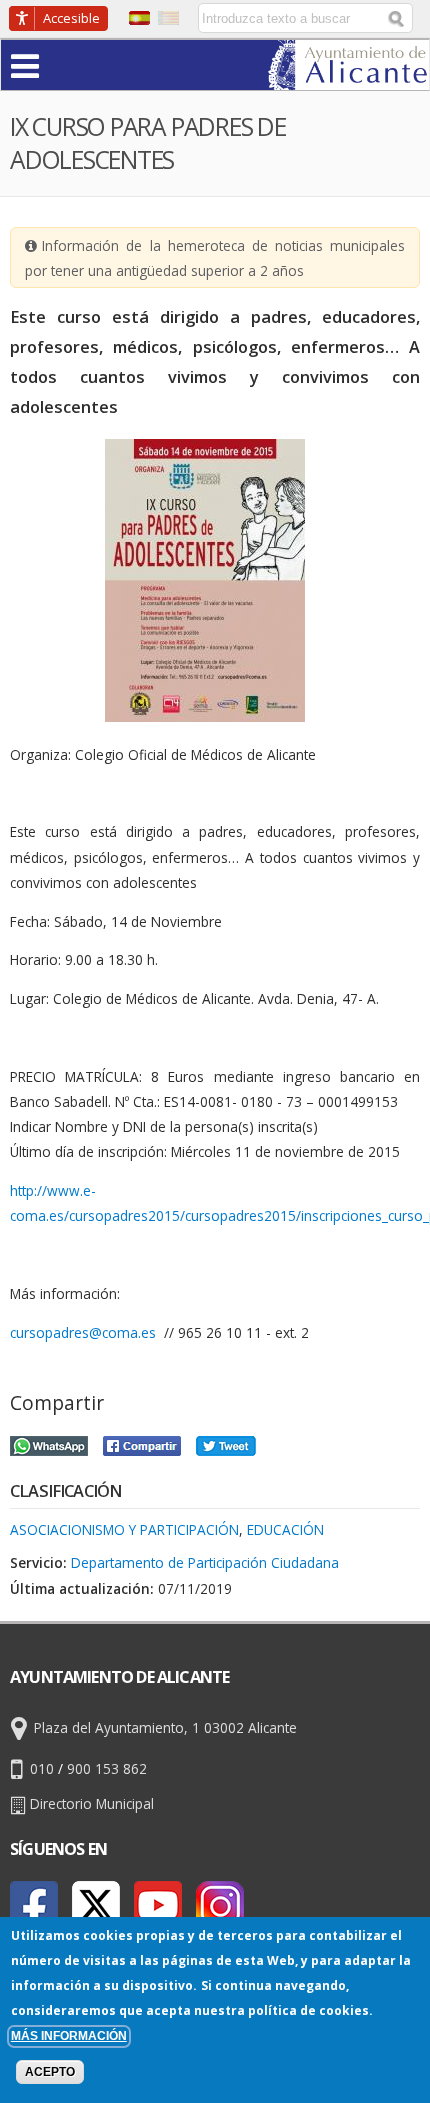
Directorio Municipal (92, 1803)
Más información (69, 2036)
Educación (285, 1529)
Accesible (71, 18)
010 (42, 1768)
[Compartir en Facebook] (142, 1442)
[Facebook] (34, 1905)
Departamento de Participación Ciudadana (205, 1562)
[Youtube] (158, 1905)
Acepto (50, 2072)
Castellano (139, 18)
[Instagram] (220, 1905)
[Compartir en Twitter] (226, 1442)
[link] (348, 77)
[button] (64, 64)
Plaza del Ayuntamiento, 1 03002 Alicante (165, 1727)
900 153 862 (107, 1768)
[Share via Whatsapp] (49, 1442)
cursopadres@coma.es (83, 1332)
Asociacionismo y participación (124, 1529)
